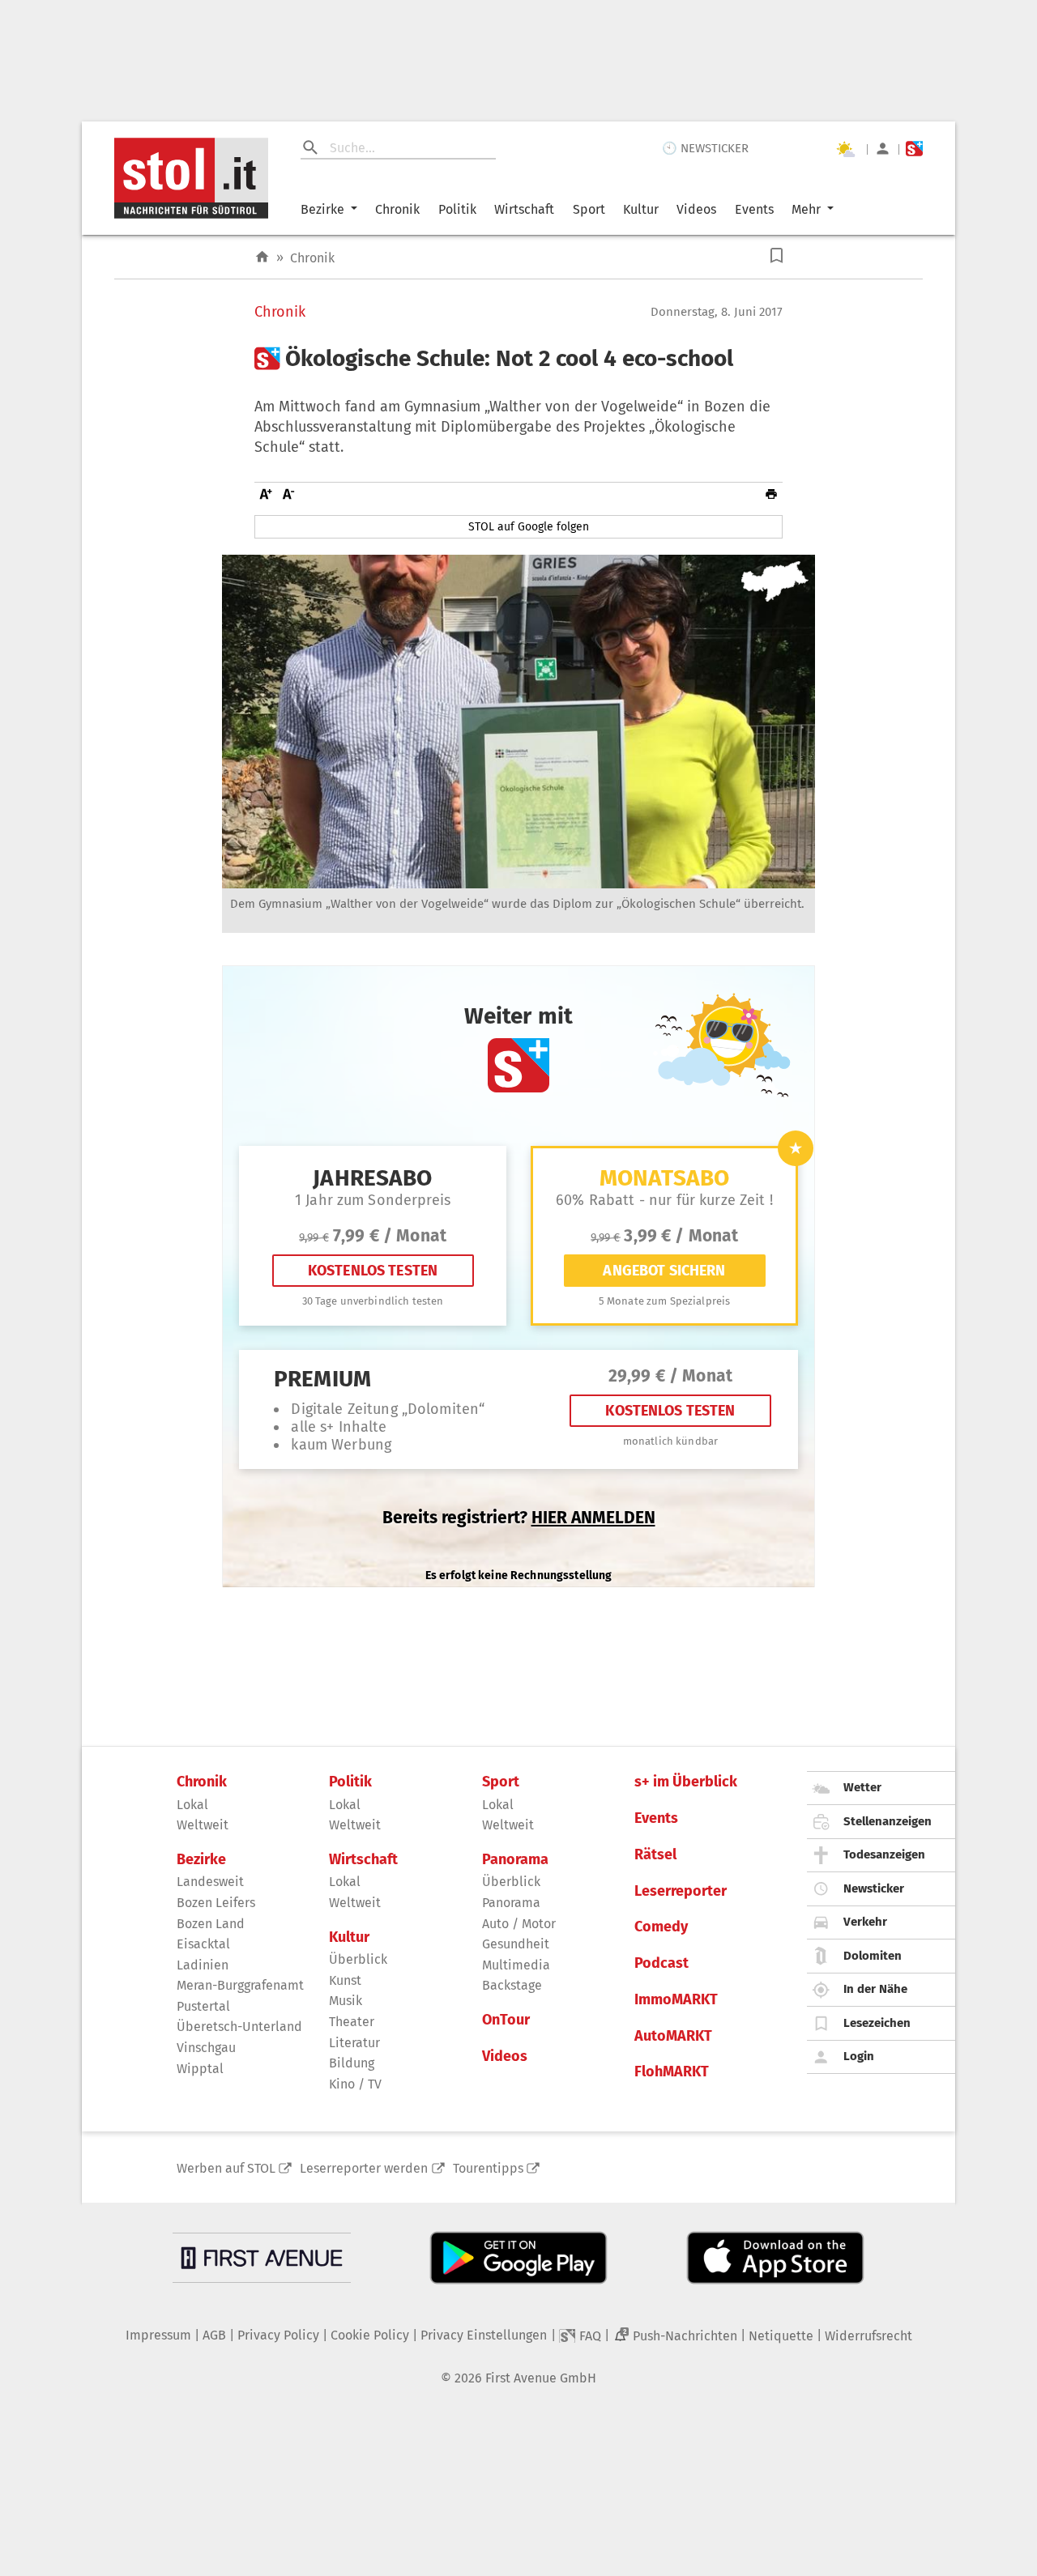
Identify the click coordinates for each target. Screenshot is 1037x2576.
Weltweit (203, 1825)
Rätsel (655, 1855)
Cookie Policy (370, 2335)
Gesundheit (516, 1944)
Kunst (345, 1980)
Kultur (641, 209)
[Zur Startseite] (262, 257)
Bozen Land (211, 1924)
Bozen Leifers (216, 1903)
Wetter (862, 1787)
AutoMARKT (673, 2036)
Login (859, 2056)
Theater (352, 2022)
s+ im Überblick (686, 1782)
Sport (589, 209)
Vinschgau (206, 2048)
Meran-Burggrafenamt (240, 1985)
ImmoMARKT (676, 2000)
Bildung (352, 2063)
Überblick (358, 1959)
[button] (777, 255)
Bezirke (322, 209)
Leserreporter (681, 1891)
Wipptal (200, 2069)
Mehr (806, 209)
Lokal (192, 1805)
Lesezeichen (877, 2023)
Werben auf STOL (226, 2168)
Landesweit (210, 1882)
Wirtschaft (524, 209)
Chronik (397, 209)
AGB (214, 2335)
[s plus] (914, 149)
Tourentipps (488, 2168)
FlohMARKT (672, 2072)
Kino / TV (355, 2084)
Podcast (661, 1963)
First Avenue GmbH (541, 2378)
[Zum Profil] (883, 149)
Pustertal (203, 2006)
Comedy (661, 1927)
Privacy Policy (278, 2335)
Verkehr (865, 1922)
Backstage (512, 1985)
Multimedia (516, 1965)
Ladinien (203, 1965)
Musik (346, 2001)
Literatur (354, 2043)
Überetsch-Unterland (239, 2027)
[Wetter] (845, 149)
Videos (696, 209)
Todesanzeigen (884, 1854)
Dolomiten (873, 1956)
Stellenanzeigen (888, 1821)
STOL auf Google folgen (529, 527)
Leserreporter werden (364, 2168)
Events (754, 209)
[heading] (518, 359)
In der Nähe (875, 1989)
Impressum (158, 2335)
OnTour (506, 2020)
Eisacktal (203, 1944)
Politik (457, 209)
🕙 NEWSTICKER (705, 148)
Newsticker (874, 1888)
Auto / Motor (519, 1924)
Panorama (515, 1860)
